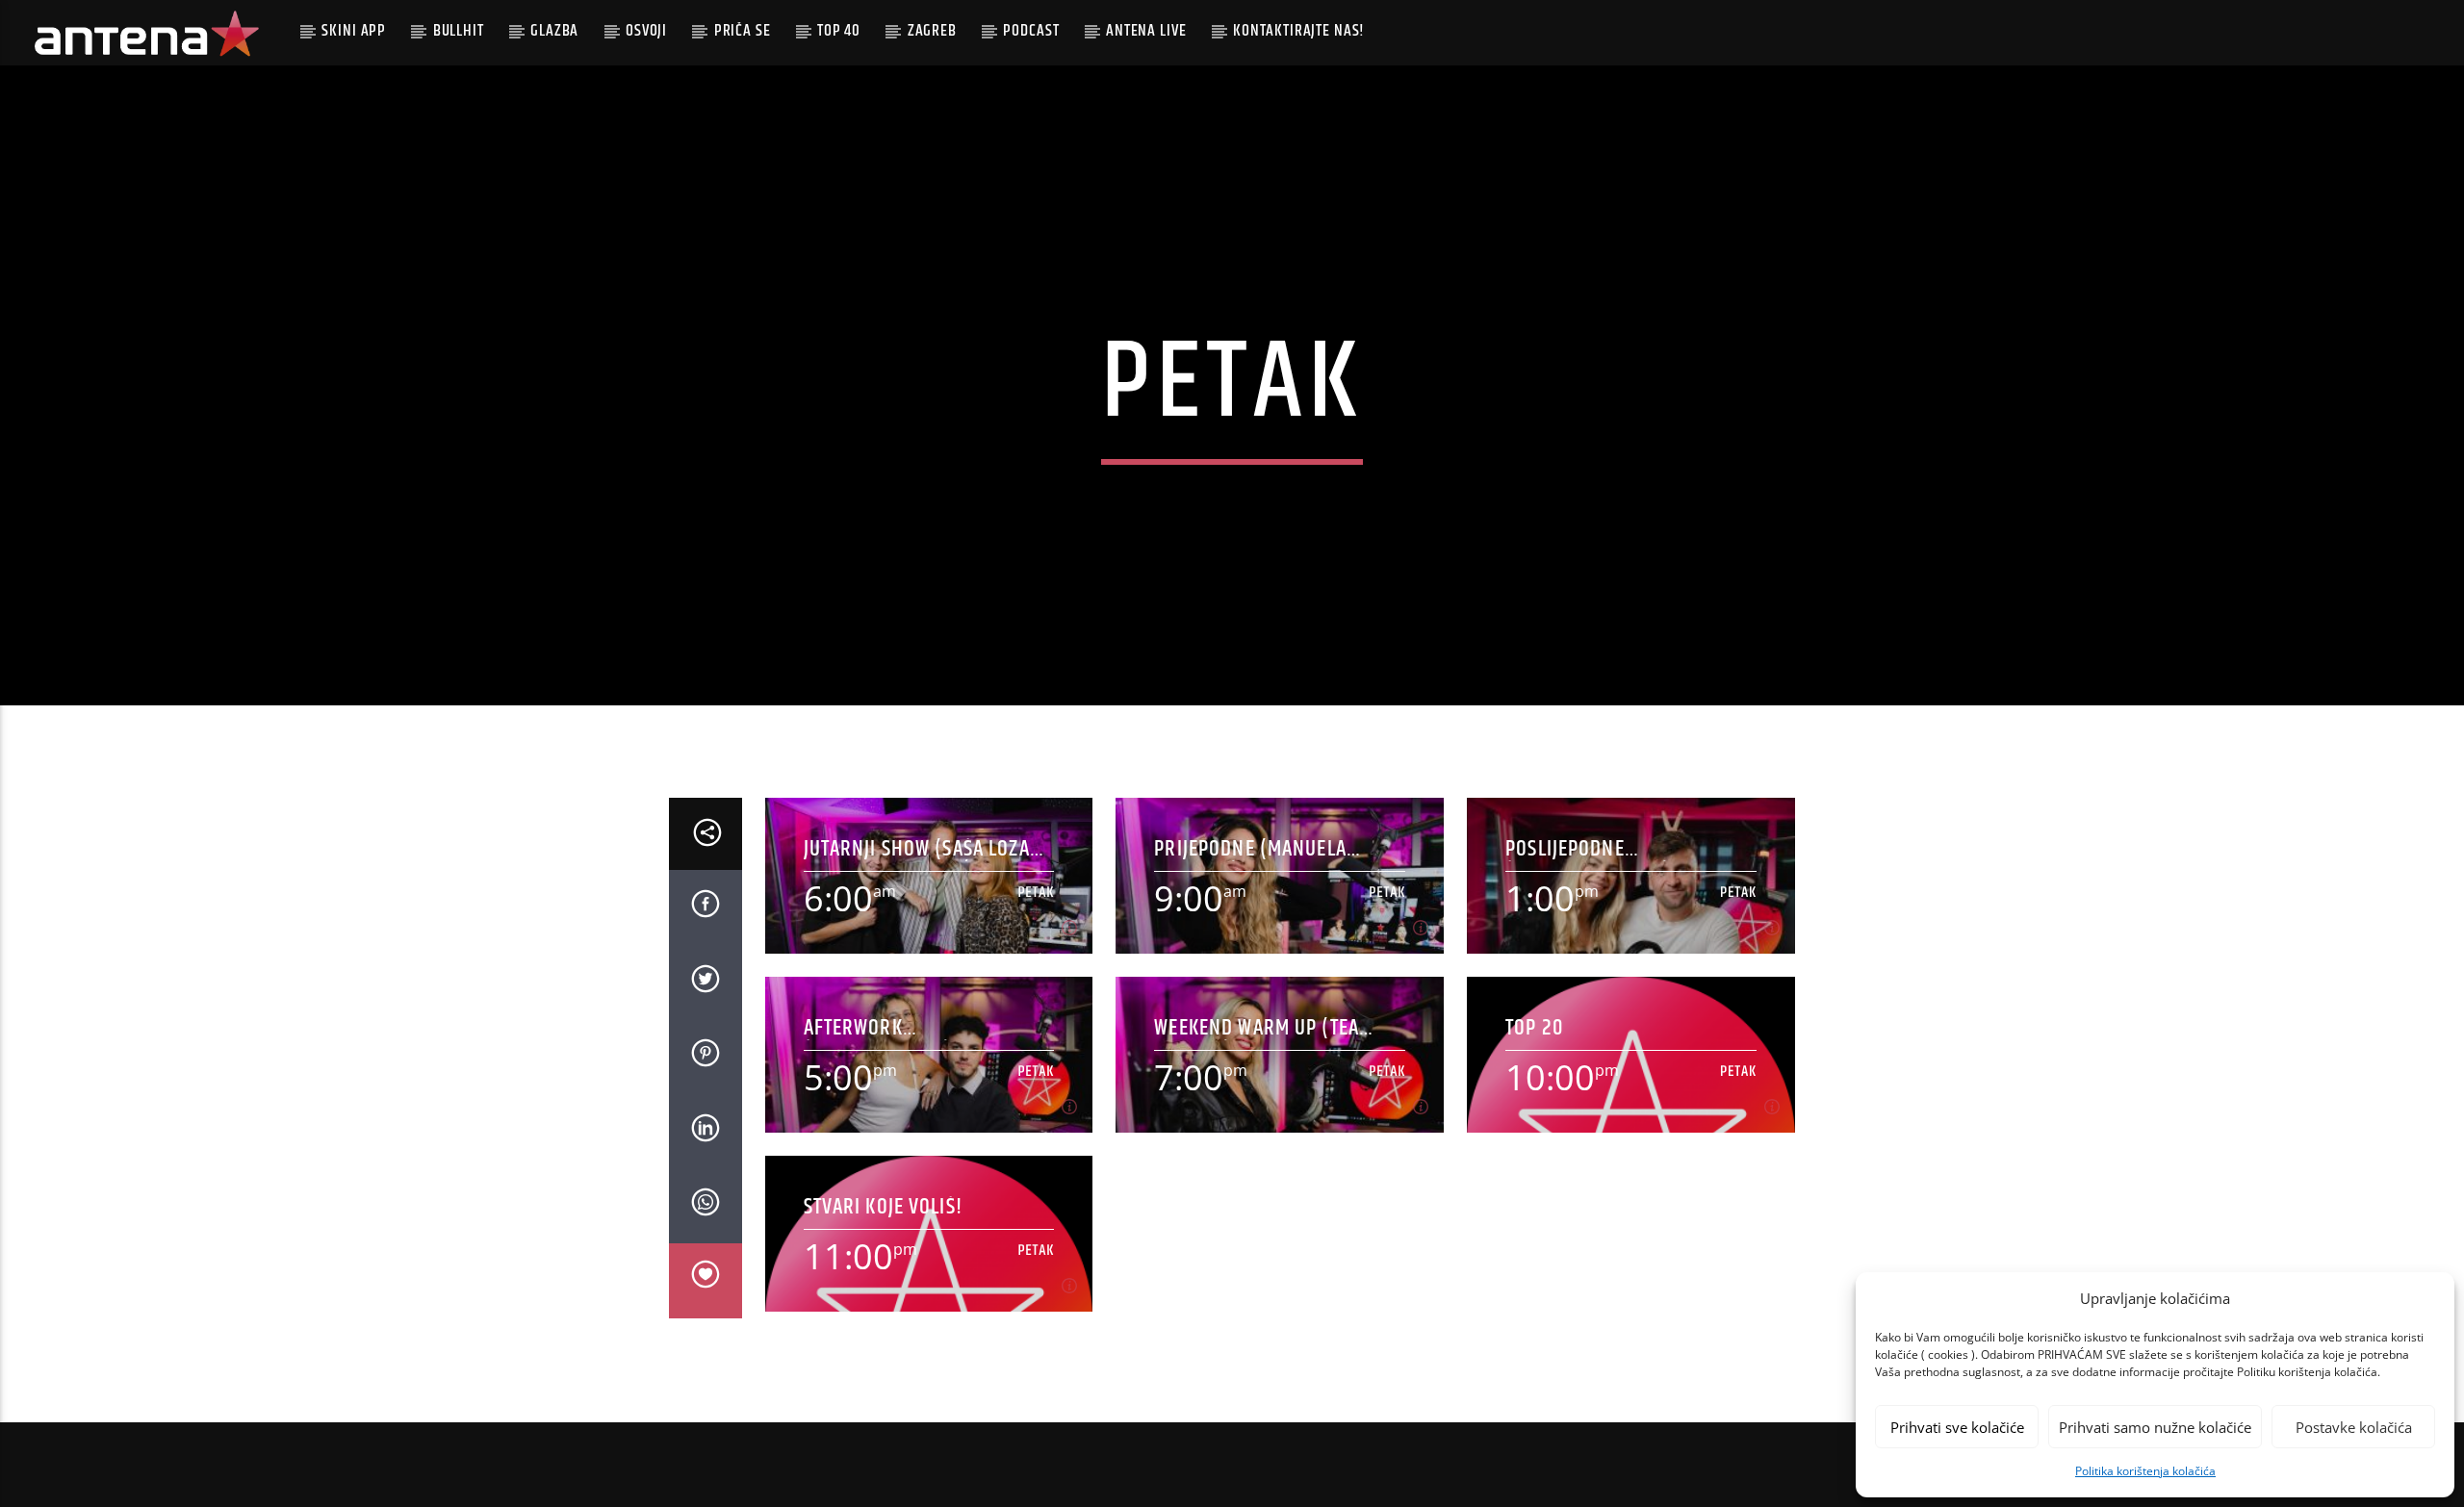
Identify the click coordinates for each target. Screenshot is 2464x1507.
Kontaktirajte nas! (1299, 31)
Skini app (354, 31)
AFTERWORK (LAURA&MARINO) (878, 1028)
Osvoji (646, 31)
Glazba (554, 31)
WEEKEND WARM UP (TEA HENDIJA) (1257, 1028)
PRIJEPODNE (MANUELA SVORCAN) (1250, 849)
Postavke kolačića (2354, 1427)
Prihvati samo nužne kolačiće (2155, 1427)
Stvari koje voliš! (883, 1207)
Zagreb (932, 31)
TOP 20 (1534, 1028)
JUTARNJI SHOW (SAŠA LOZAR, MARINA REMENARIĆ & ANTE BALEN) (925, 849)
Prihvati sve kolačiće (1957, 1427)
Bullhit (459, 31)
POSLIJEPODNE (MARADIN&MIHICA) (1588, 849)
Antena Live (1146, 31)
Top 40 (839, 31)
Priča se (743, 31)
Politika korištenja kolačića (2145, 1471)
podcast (1031, 31)
